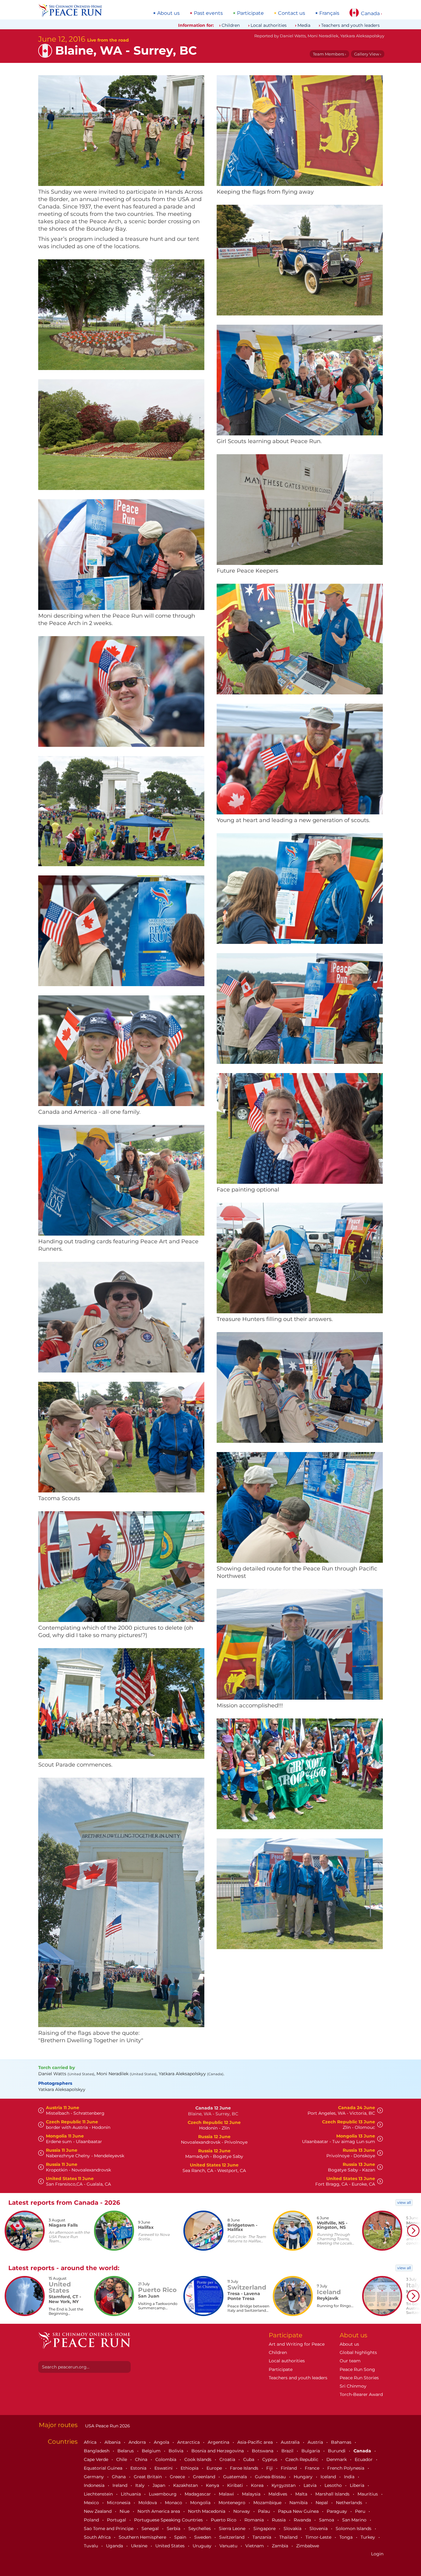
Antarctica (189, 2442)
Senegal (151, 2529)
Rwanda (303, 2520)
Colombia (166, 2459)
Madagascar (198, 2494)
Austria (316, 2442)
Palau (265, 2511)
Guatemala (236, 2477)
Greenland (205, 2477)
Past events (208, 13)
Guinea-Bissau (271, 2477)
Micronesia (119, 2503)
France (313, 2468)
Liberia (358, 2485)
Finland (289, 2468)
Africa (91, 2442)
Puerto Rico (224, 2520)
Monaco (174, 2503)
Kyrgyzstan (284, 2485)
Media (304, 25)
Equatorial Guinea (104, 2468)
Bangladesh (97, 2451)
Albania (113, 2442)
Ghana (119, 2477)
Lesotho (334, 2485)
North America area (159, 2511)
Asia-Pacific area (256, 2442)
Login (377, 2554)
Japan (159, 2485)
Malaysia (252, 2494)
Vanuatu (229, 2546)
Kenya (213, 2485)
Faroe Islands (245, 2468)
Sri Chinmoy (353, 2386)
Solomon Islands (354, 2529)
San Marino (355, 2520)
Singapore (265, 2529)
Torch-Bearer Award (361, 2394)
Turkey (368, 2537)
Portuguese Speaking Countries (169, 2520)
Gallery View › (368, 54)
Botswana (263, 2451)
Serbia (174, 2529)
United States (171, 2546)
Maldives (278, 2494)
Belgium (152, 2451)
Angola (162, 2442)
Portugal (117, 2520)
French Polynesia (346, 2468)
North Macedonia (207, 2511)
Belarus (126, 2451)
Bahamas (342, 2442)
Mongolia (201, 2503)
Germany (94, 2477)
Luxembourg (163, 2494)
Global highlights (358, 2352)
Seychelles (200, 2529)
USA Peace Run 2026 (107, 2426)
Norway (242, 2511)
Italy (141, 2485)
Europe (215, 2468)
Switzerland (232, 2537)
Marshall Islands (333, 2494)
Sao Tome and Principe (109, 2529)
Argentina (219, 2442)
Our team (350, 2361)
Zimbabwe (308, 2546)
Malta (302, 2494)
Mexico (92, 2503)
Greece (178, 2477)
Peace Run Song (357, 2369)
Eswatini (164, 2468)
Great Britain (148, 2477)
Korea (258, 2485)
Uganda (115, 2546)
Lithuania (131, 2494)
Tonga (347, 2537)
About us (168, 13)
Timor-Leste (319, 2537)
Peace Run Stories (359, 2378)
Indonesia (95, 2485)
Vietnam (255, 2546)
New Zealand (98, 2511)
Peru (361, 2511)
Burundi (337, 2451)
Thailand (289, 2537)
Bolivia (177, 2451)
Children (231, 25)
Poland (92, 2520)
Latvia (311, 2485)
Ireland (121, 2485)
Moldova (148, 2503)
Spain (181, 2537)
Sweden (203, 2537)
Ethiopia (190, 2468)
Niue (125, 2511)
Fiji (270, 2468)
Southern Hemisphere (143, 2537)
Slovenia (319, 2529)
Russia (279, 2520)
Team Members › (329, 54)
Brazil (288, 2451)
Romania (255, 2520)
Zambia (281, 2546)
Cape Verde (97, 2459)
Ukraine (140, 2546)
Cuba (249, 2459)
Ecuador (364, 2459)
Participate (250, 13)
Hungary (304, 2477)
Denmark (337, 2459)
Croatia (228, 2459)
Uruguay (203, 2546)
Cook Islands (198, 2459)
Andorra (138, 2442)
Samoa (327, 2520)
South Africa (98, 2537)
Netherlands (350, 2503)
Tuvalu (92, 2546)
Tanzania (262, 2537)
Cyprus (270, 2459)
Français (329, 13)
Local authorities (269, 25)
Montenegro (233, 2503)
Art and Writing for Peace (297, 2344)
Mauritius (368, 2494)
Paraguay (337, 2511)
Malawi (227, 2494)
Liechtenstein (99, 2494)
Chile (122, 2459)
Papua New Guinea (299, 2511)
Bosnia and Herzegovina (218, 2451)
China (142, 2459)
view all (404, 2202)
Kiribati (236, 2485)
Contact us (292, 13)
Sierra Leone (233, 2529)
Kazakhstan (186, 2485)
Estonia (139, 2468)
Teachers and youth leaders (350, 25)
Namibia (299, 2503)
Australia (291, 2442)
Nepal (322, 2503)
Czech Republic (302, 2459)
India (350, 2477)
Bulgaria (311, 2451)
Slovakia (293, 2529)
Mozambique (268, 2503)
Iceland (329, 2477)
